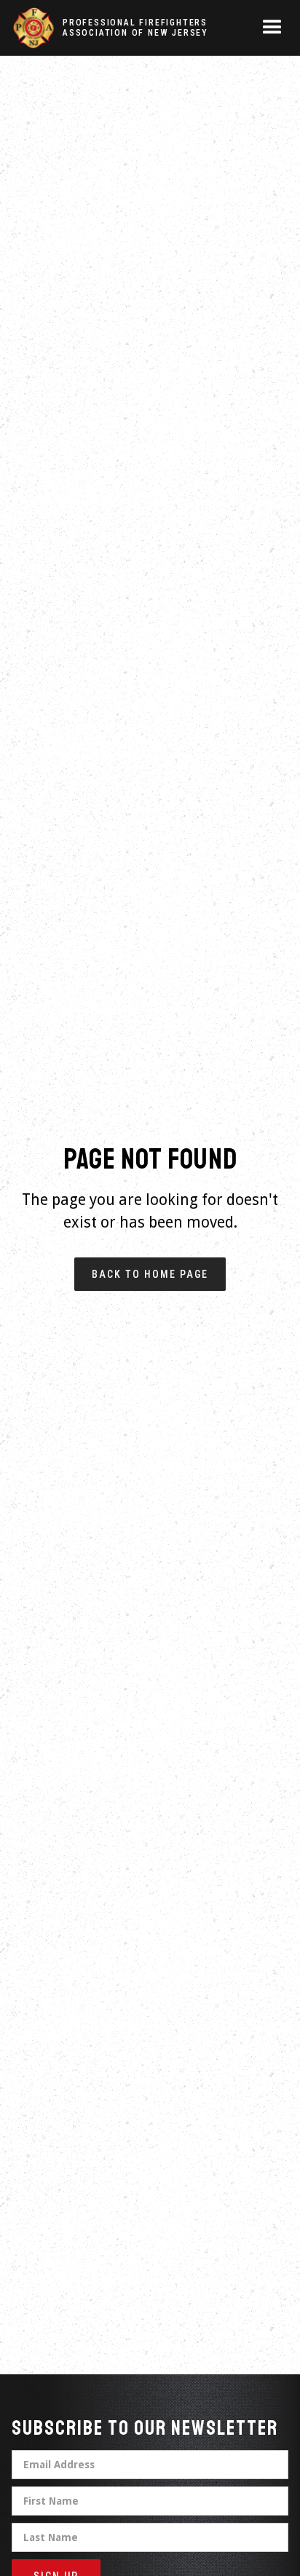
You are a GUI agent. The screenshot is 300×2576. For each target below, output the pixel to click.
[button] (272, 28)
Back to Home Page (150, 1274)
